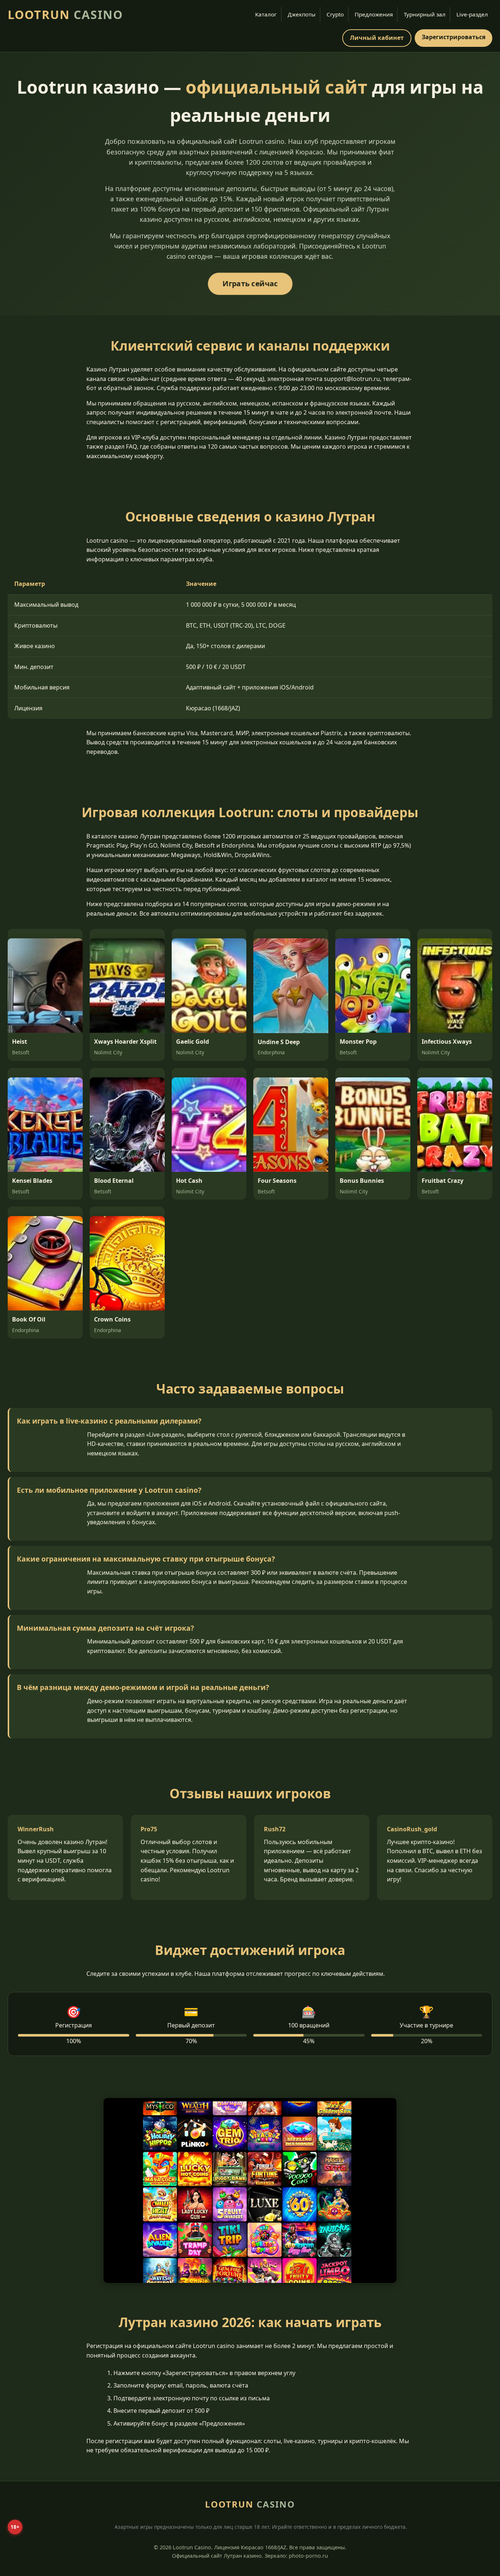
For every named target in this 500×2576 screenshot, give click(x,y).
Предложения (374, 14)
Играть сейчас (250, 283)
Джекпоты (302, 14)
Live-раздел (472, 14)
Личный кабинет (377, 38)
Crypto (335, 14)
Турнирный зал (425, 14)
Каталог (266, 14)
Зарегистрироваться (454, 37)
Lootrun (65, 14)
